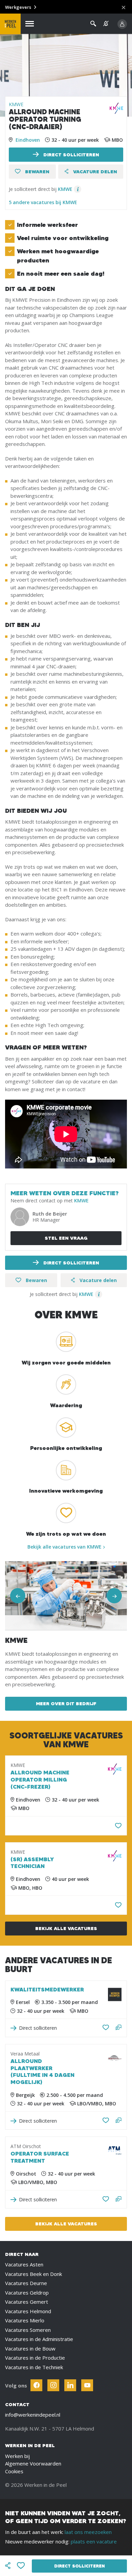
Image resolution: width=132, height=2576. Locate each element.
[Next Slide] (114, 1596)
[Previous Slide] (18, 1596)
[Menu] (30, 24)
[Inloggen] (122, 24)
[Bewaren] (118, 1826)
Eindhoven (28, 140)
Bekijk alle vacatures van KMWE (64, 1547)
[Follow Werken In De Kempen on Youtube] (87, 2385)
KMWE (16, 104)
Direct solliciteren (71, 155)
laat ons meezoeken (88, 2532)
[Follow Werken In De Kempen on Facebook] (36, 2385)
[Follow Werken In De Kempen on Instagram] (53, 2385)
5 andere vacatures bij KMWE (43, 202)
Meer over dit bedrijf (66, 1704)
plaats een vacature (94, 2541)
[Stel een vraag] (119, 2028)
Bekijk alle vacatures (66, 1928)
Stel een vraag (66, 1238)
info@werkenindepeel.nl (33, 2415)
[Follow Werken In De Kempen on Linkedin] (70, 2385)
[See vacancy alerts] (106, 24)
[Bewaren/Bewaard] (106, 2028)
